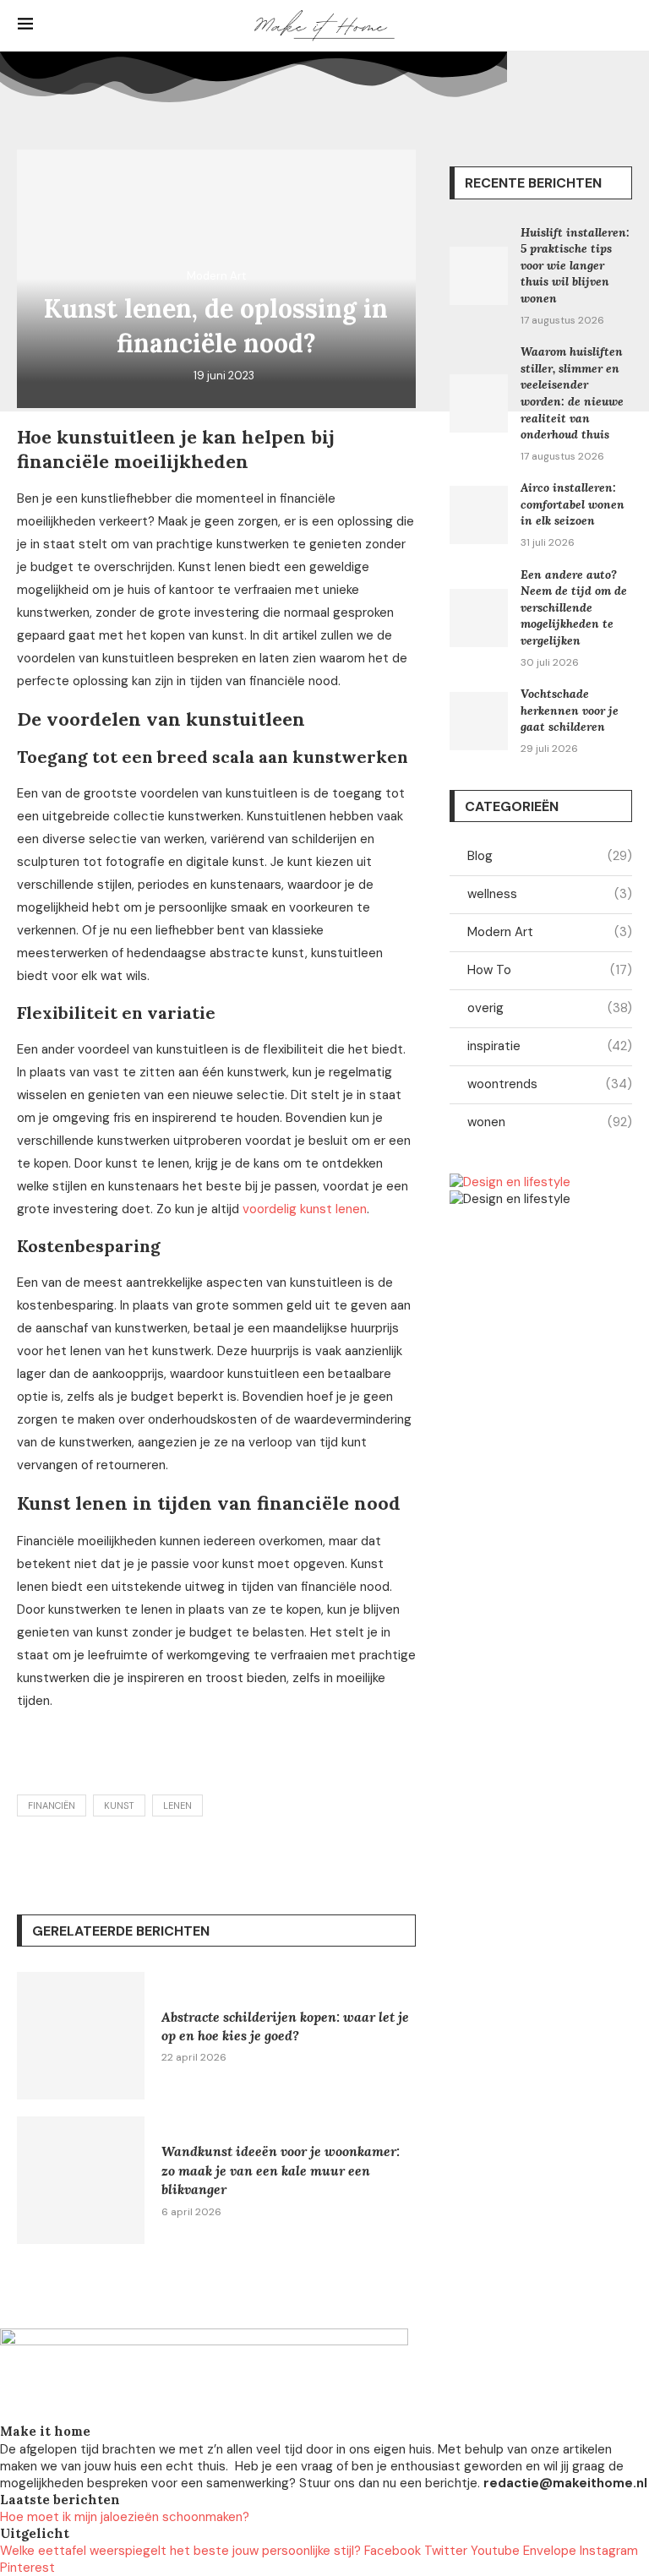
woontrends (550, 1084)
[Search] (623, 25)
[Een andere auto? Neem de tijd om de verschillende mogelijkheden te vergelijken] (479, 618)
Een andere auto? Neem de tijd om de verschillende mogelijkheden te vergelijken (574, 607)
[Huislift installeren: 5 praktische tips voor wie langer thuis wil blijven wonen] (479, 276)
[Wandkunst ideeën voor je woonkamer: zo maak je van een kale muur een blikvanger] (81, 2180)
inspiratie (550, 1046)
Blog (550, 856)
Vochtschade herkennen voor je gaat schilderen (570, 710)
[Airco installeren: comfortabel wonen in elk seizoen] (479, 515)
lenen (177, 1805)
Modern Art (550, 932)
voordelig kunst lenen (305, 1209)
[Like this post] (141, 1857)
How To (550, 970)
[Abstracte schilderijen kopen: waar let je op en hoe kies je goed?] (81, 2036)
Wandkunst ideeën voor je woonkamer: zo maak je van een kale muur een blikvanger (281, 2170)
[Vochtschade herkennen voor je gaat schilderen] (479, 721)
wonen (550, 1122)
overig (550, 1008)
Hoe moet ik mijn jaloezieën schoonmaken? (125, 2517)
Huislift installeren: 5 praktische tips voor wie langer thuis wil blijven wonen (575, 265)
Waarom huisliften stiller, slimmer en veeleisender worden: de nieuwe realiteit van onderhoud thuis (572, 393)
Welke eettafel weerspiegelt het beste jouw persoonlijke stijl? (180, 2551)
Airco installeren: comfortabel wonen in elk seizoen (573, 504)
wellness (550, 894)
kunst (119, 1805)
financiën (52, 1805)
